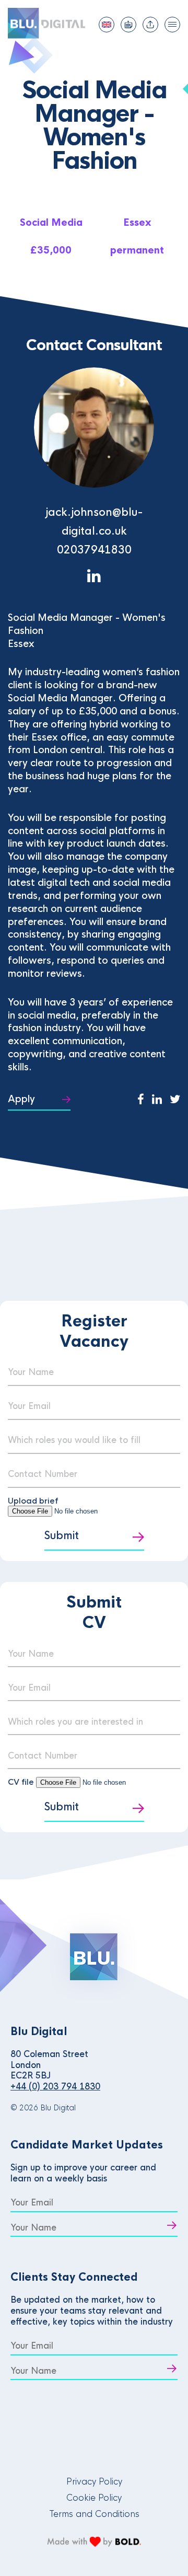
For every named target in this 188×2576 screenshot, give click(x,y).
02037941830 (94, 550)
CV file (22, 1782)
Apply (21, 1099)
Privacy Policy (94, 2482)
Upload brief (33, 1501)
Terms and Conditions (94, 2514)
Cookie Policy (94, 2498)
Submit (62, 1536)
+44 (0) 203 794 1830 (55, 2087)
